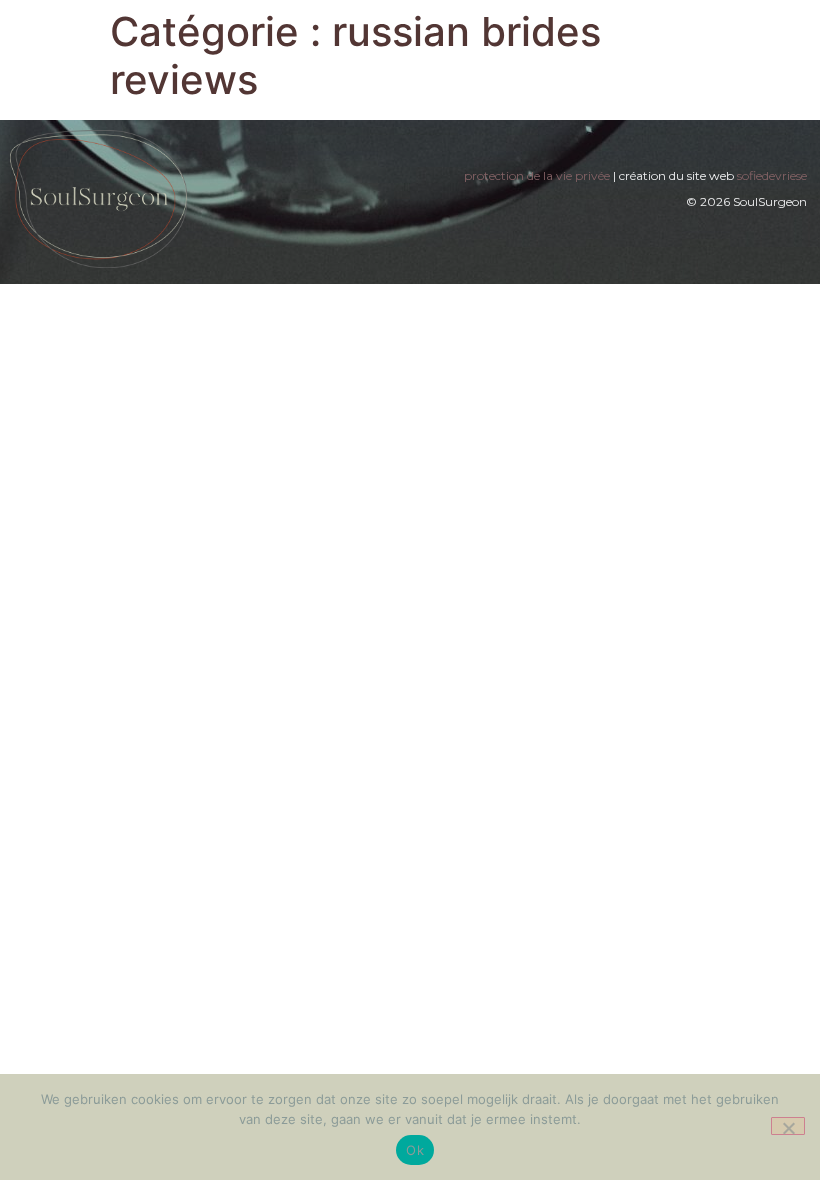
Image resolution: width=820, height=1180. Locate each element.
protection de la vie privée (537, 175)
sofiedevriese (772, 175)
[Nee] (788, 1126)
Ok (415, 1150)
